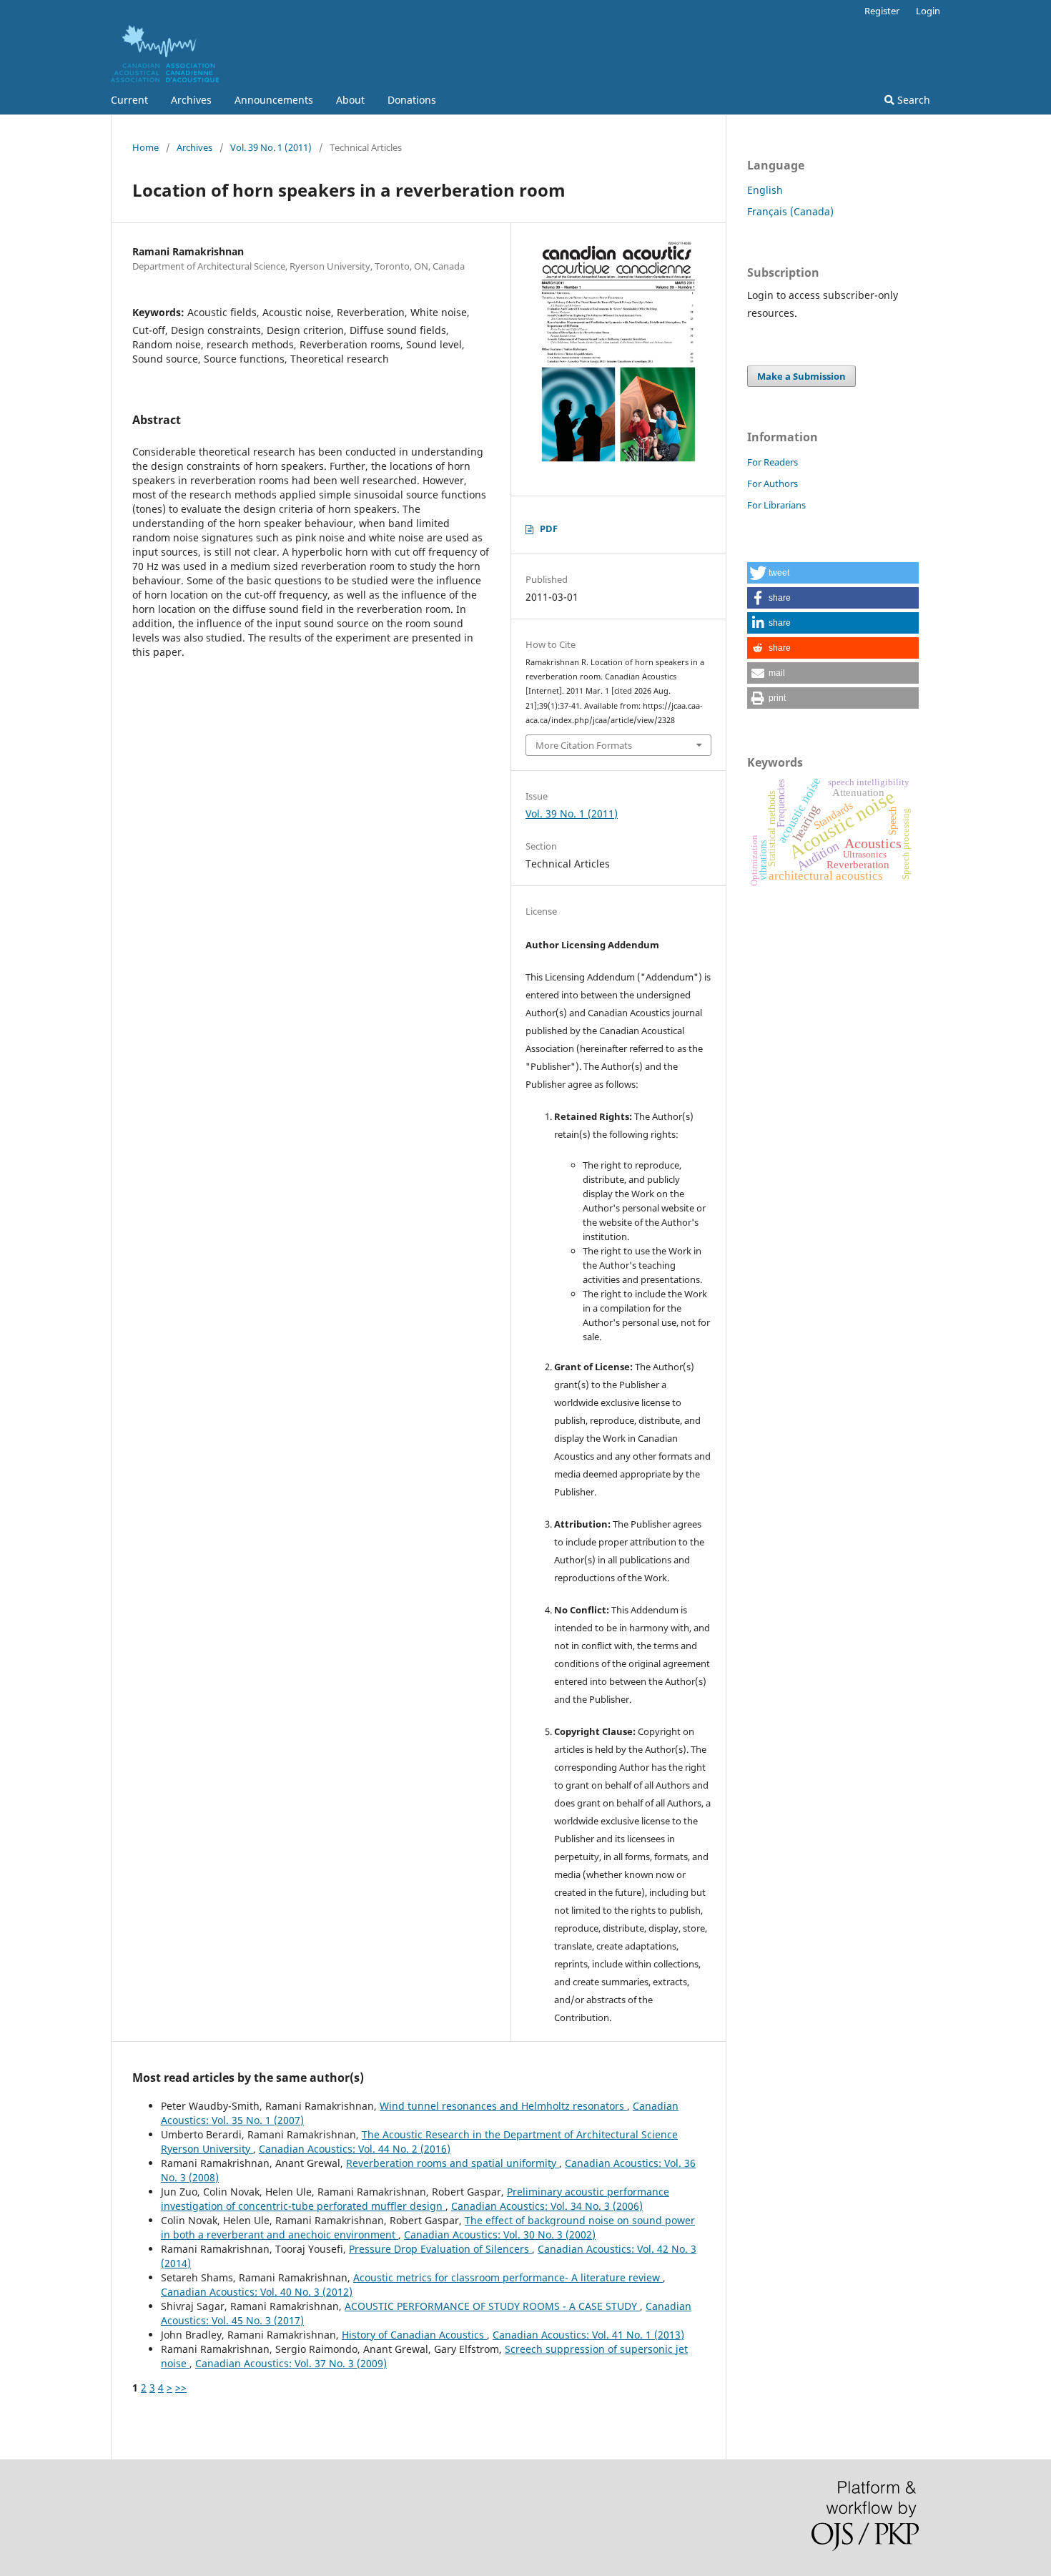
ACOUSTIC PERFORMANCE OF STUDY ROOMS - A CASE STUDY (492, 2306)
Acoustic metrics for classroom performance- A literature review (508, 2277)
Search (912, 100)
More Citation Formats (584, 745)
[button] (833, 573)
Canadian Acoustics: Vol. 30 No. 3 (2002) (500, 2235)
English (765, 190)
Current (129, 100)
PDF (549, 529)
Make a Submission (801, 376)
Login (928, 11)
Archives (191, 100)
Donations (412, 100)
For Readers (773, 462)
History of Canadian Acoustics (414, 2335)
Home (145, 147)
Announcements (274, 100)
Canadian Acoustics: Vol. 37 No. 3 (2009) (291, 2363)
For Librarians (776, 505)
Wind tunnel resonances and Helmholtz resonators (503, 2106)
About (350, 100)
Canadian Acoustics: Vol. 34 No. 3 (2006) (547, 2206)
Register (882, 11)
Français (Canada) (790, 211)
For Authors (773, 483)
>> (181, 2388)
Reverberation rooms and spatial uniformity (453, 2163)
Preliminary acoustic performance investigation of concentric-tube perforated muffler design (415, 2199)
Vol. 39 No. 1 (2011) (271, 147)
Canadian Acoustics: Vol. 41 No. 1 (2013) (588, 2335)
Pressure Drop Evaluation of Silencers (440, 2249)
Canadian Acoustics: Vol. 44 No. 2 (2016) (355, 2149)
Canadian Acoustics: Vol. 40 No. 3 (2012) (257, 2292)
